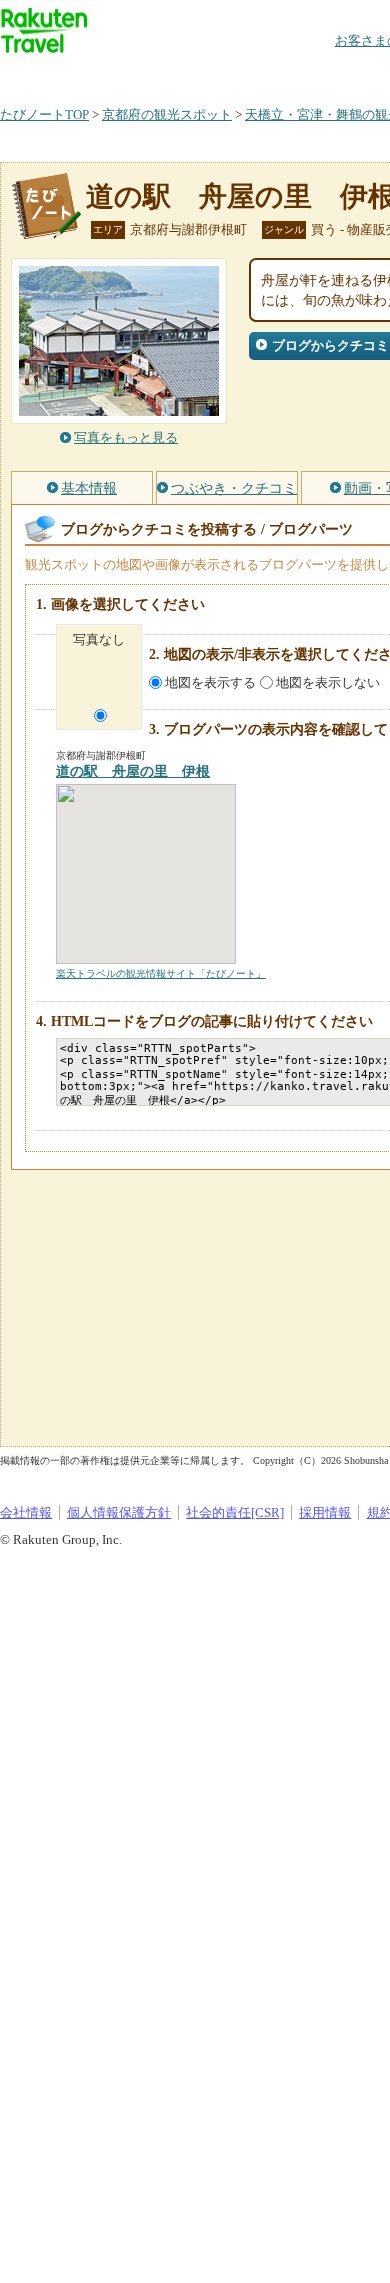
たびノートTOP (44, 114)
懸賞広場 (234, 74)
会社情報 (26, 1512)
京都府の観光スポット (167, 114)
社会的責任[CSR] (235, 1512)
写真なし (99, 639)
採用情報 (325, 1512)
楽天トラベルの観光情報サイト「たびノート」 (161, 973)
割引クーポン (316, 74)
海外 (152, 74)
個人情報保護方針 (119, 1512)
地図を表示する (210, 682)
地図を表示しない (328, 682)
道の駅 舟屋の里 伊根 (133, 771)
